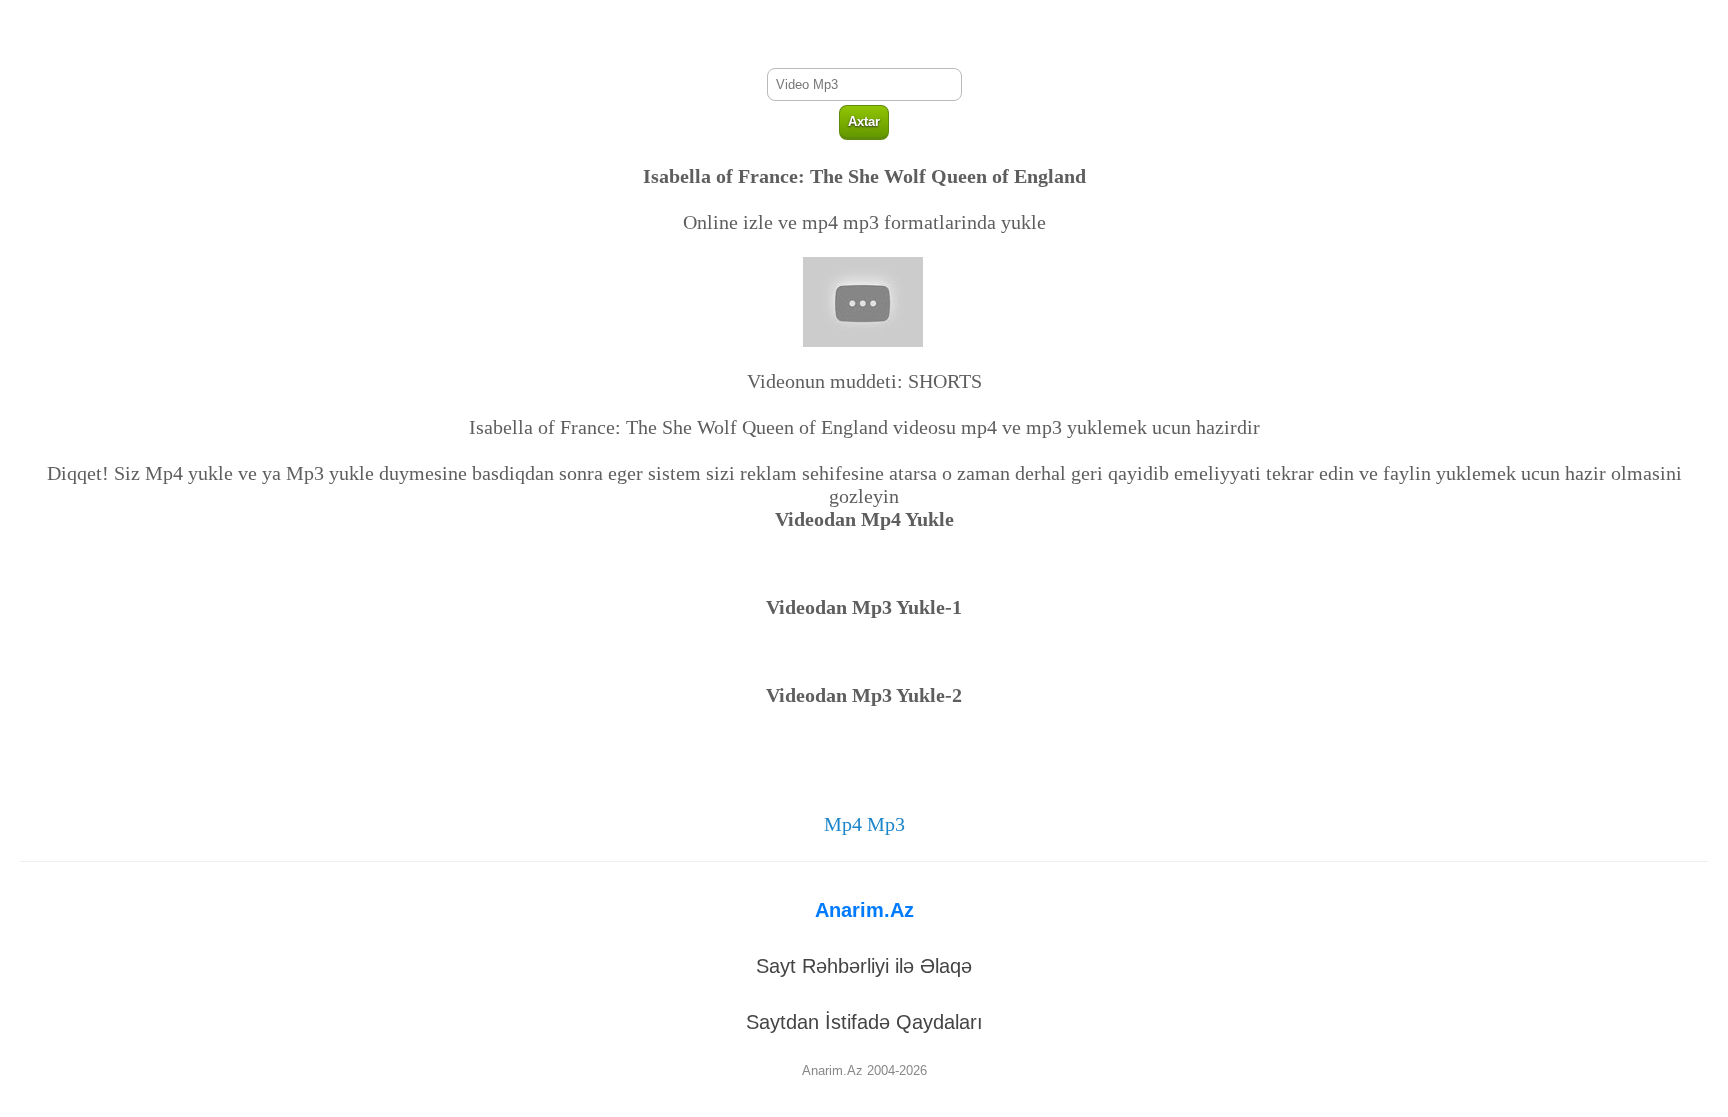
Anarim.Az (864, 910)
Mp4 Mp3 (864, 824)
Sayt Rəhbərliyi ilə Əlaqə (864, 966)
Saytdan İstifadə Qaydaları (864, 1022)
